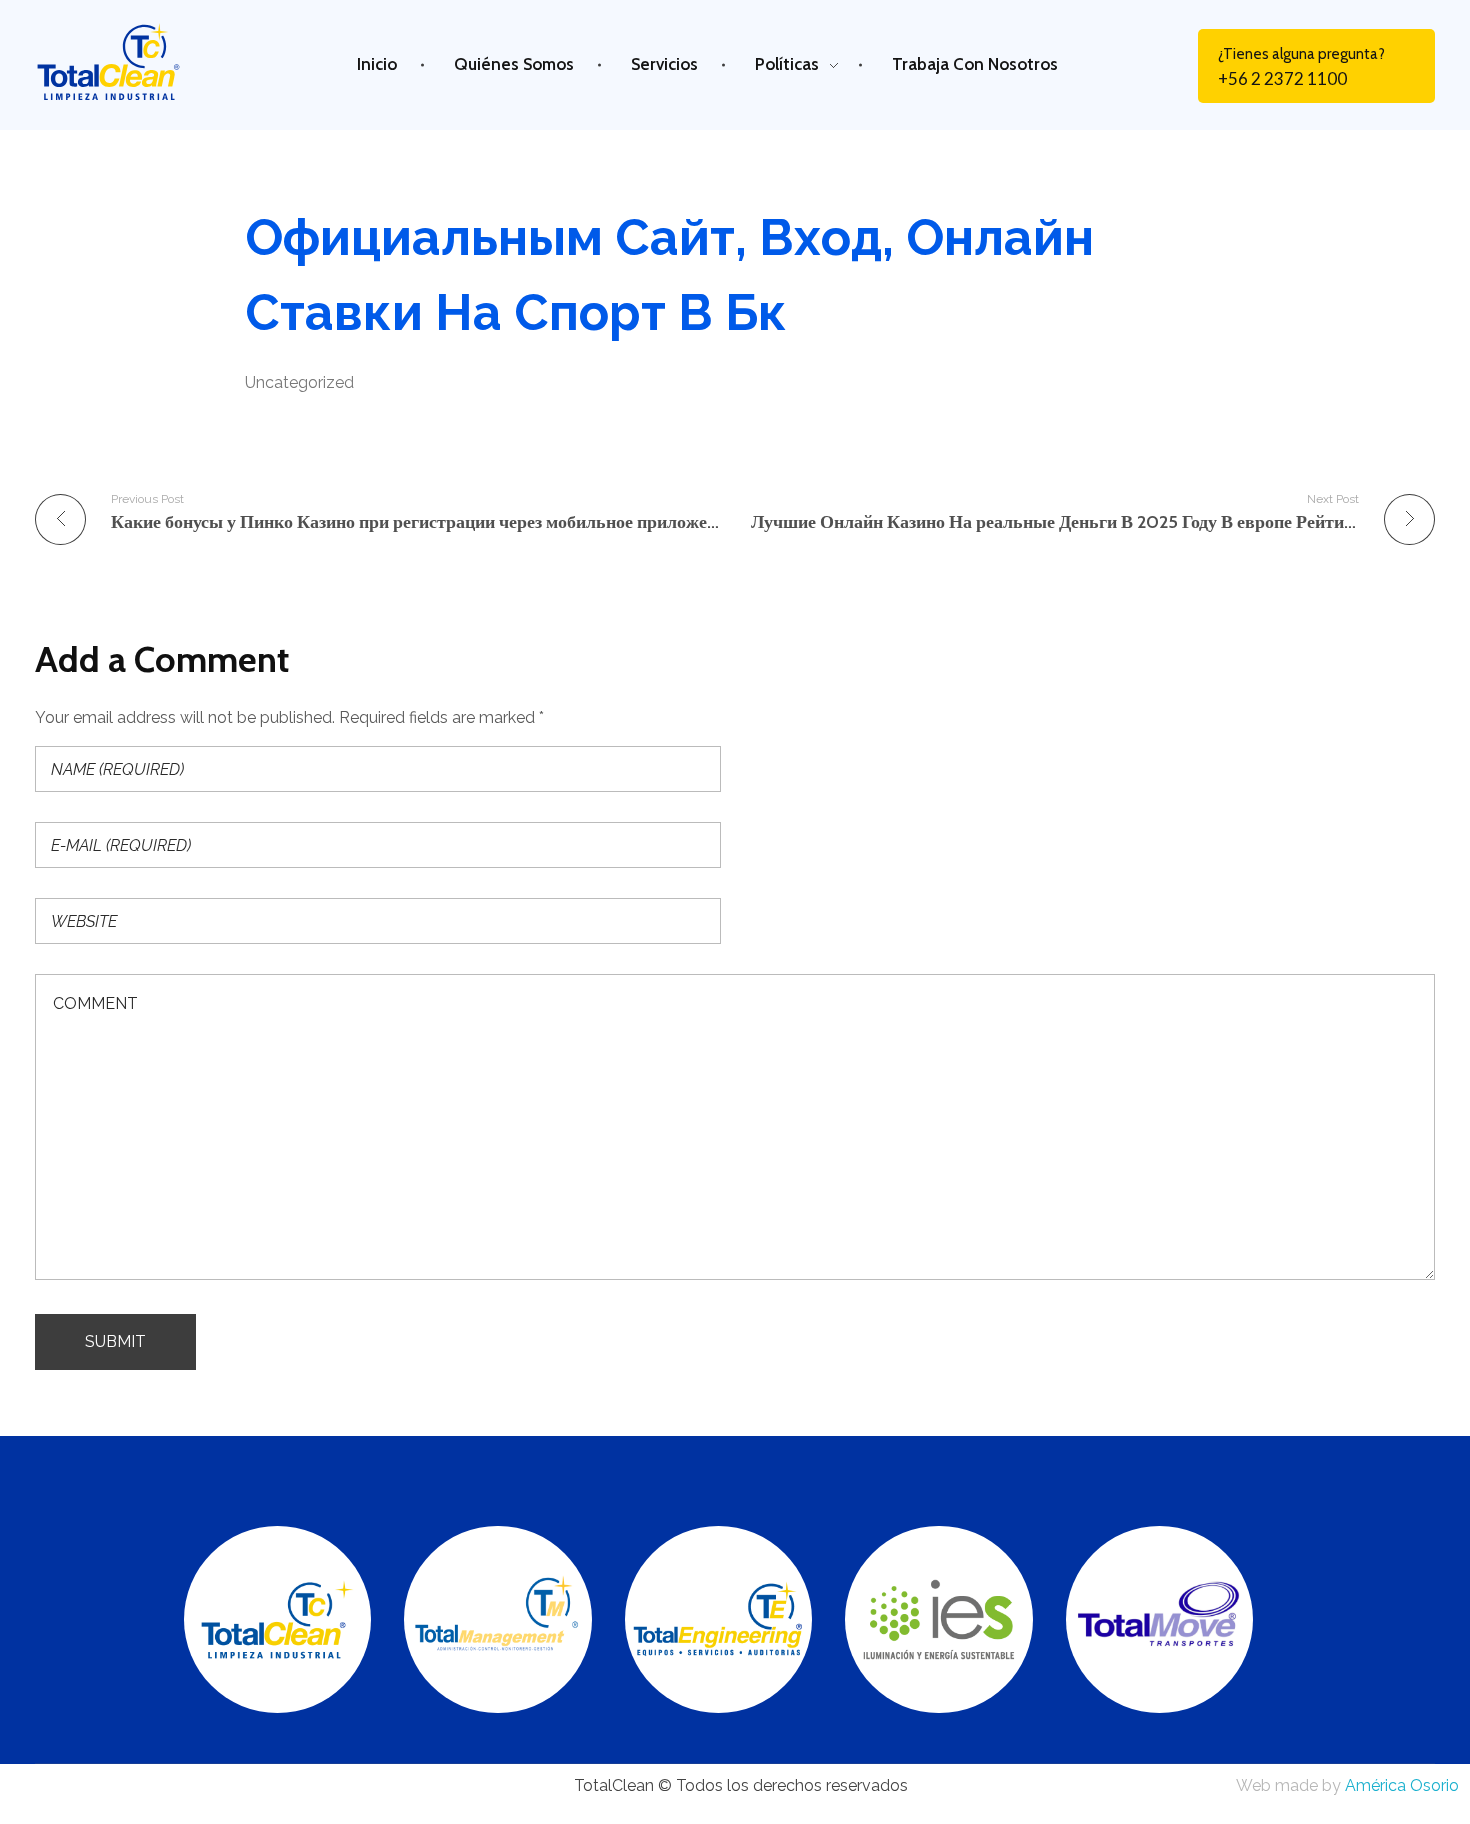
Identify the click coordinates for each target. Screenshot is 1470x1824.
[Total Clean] (126, 61)
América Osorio (1402, 1785)
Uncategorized (299, 382)
